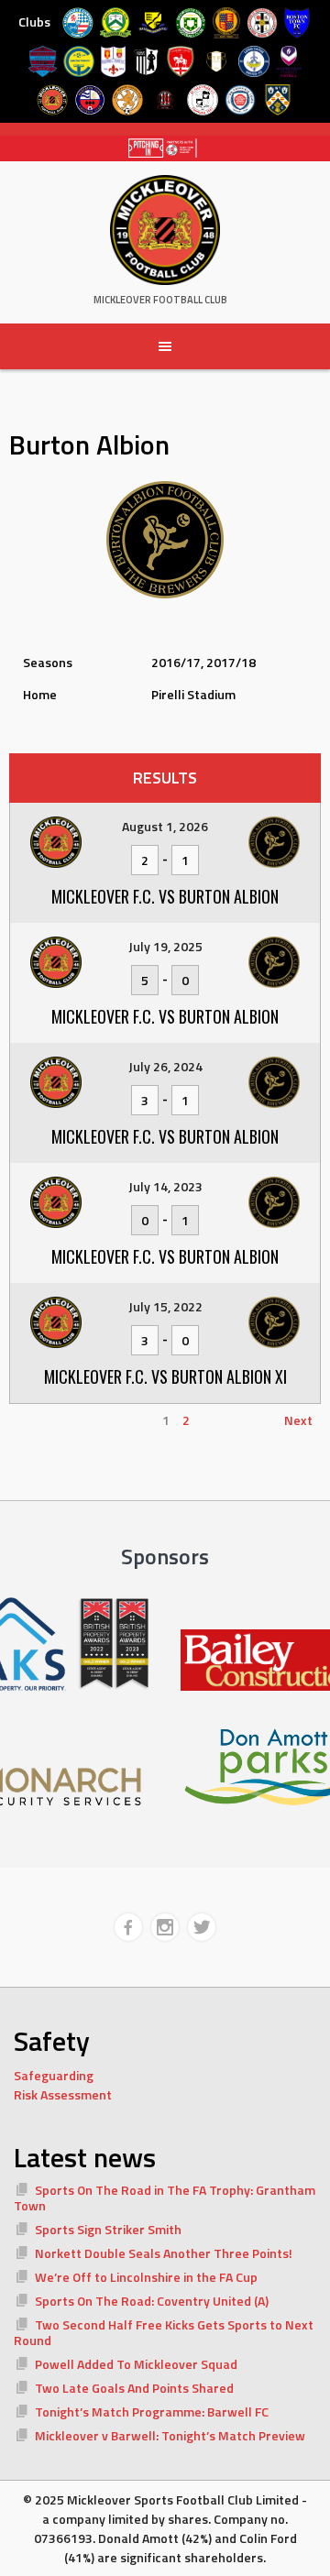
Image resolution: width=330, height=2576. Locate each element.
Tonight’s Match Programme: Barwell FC (152, 2412)
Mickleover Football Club (160, 300)
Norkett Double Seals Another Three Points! (164, 2253)
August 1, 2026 (165, 826)
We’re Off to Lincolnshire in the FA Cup (146, 2277)
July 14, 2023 (165, 1186)
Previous (43, 1420)
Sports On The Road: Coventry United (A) (152, 2301)
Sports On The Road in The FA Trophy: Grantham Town (165, 2198)
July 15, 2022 (165, 1306)
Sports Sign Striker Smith (108, 2229)
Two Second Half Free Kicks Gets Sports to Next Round (164, 2333)
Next (298, 1420)
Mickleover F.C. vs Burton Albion (165, 896)
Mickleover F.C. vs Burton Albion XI (165, 1376)
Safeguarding (54, 2075)
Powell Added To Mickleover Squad (136, 2364)
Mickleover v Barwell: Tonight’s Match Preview (170, 2435)
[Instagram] (165, 1927)
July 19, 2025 (165, 946)
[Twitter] (202, 1927)
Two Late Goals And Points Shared (134, 2388)
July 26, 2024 (165, 1066)
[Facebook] (128, 1927)
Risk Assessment (63, 2094)
